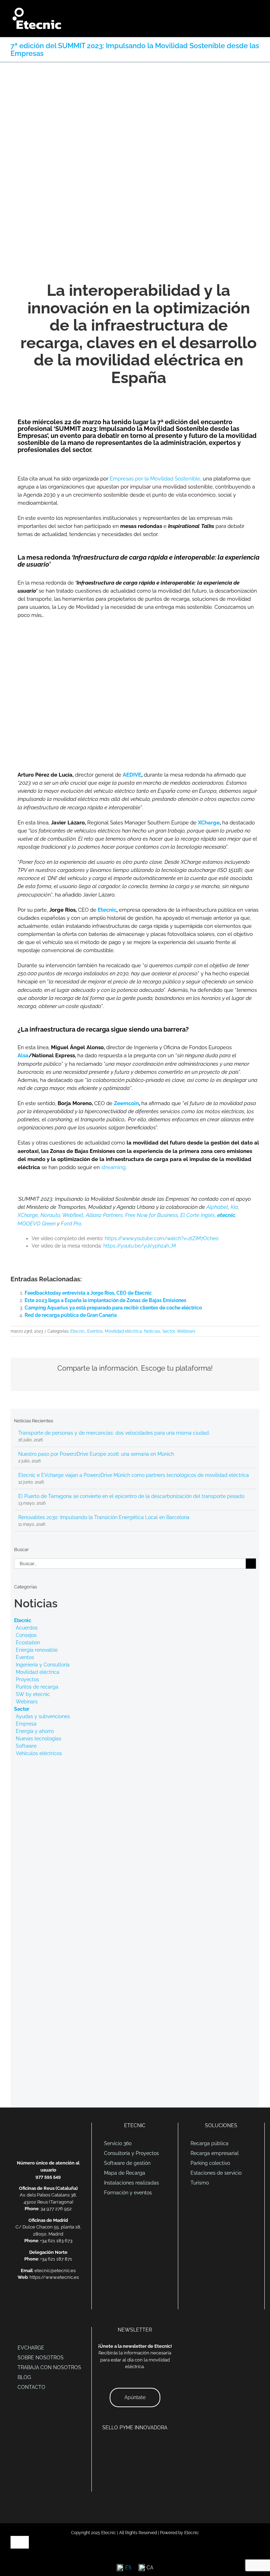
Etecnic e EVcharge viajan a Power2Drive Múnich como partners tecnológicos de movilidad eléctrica (134, 1475)
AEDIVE (132, 775)
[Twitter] (48, 2302)
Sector (169, 1331)
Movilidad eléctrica (123, 1331)
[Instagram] (66, 2302)
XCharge (209, 823)
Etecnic (107, 910)
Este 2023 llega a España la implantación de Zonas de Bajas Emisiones (105, 1300)
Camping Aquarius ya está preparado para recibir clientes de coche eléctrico (113, 1308)
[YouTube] (57, 2302)
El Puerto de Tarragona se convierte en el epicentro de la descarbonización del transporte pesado (131, 1496)
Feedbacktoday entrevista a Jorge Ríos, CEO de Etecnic (88, 1293)
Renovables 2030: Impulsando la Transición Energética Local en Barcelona (104, 1517)
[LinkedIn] (39, 2302)
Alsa (23, 1056)
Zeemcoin (126, 1103)
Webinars (186, 1331)
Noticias (152, 1331)
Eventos (95, 1331)
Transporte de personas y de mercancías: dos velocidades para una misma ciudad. (114, 1433)
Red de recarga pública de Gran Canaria (71, 1315)
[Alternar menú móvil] (257, 11)
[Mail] (30, 2302)
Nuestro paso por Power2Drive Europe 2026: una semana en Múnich (96, 1454)
